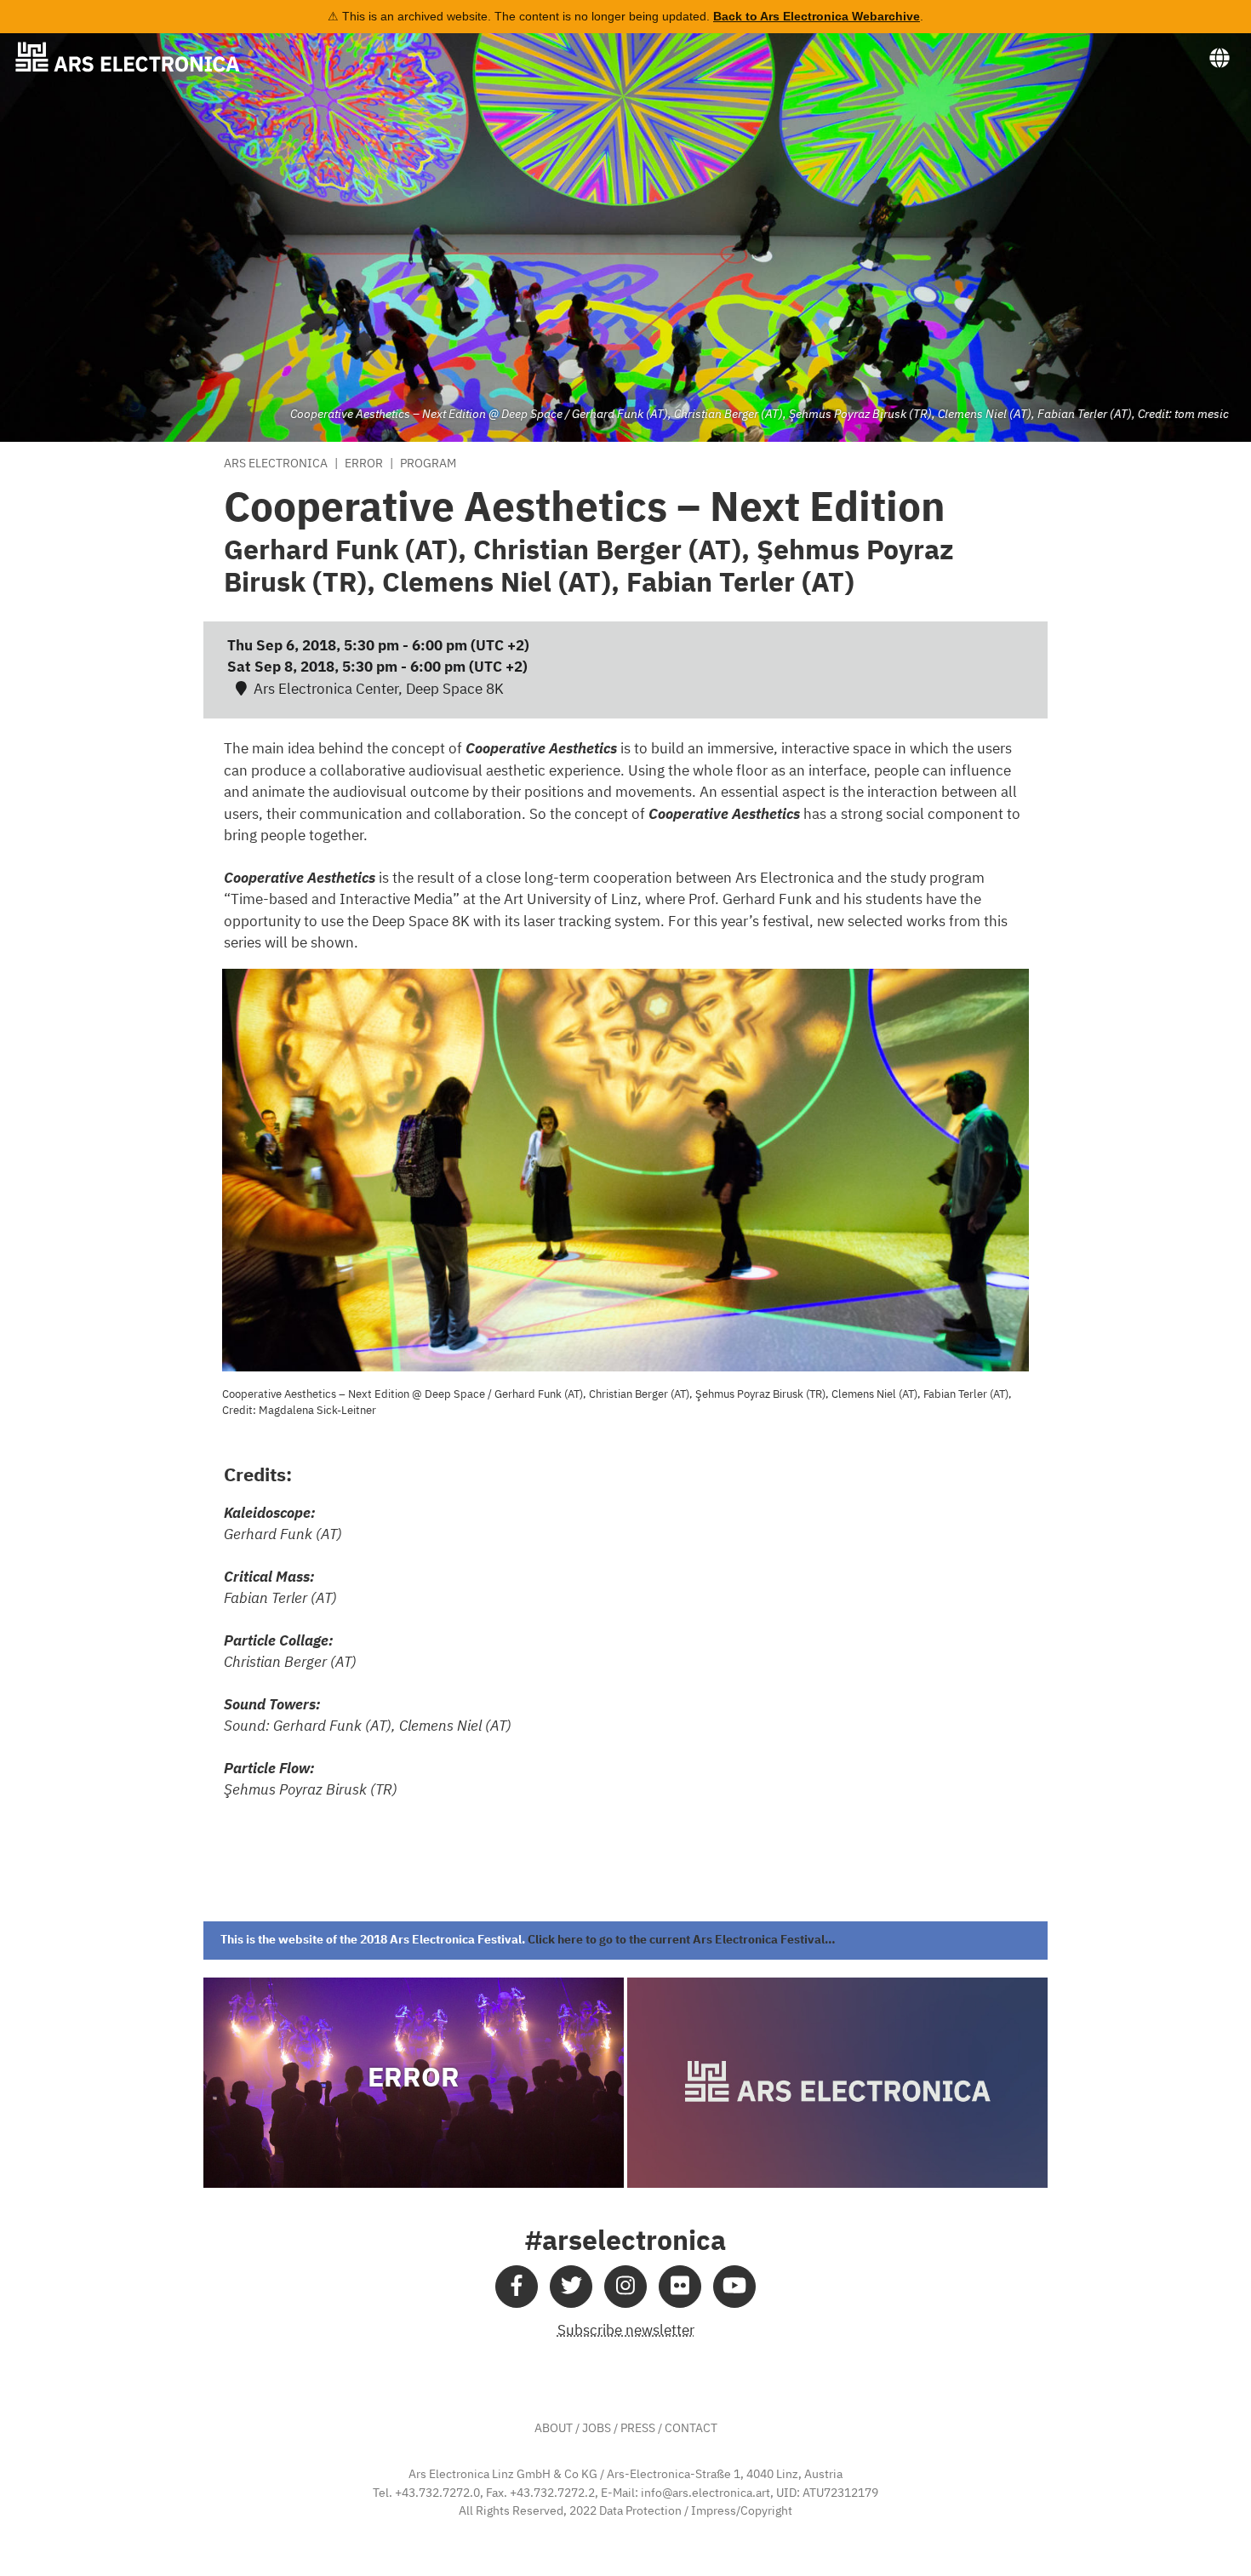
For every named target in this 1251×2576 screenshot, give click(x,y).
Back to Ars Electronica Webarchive (817, 16)
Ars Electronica (276, 464)
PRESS (638, 2429)
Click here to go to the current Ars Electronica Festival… (682, 1940)
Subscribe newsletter (626, 2331)
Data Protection (640, 2511)
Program (428, 464)
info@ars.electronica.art (705, 2493)
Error (364, 464)
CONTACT (691, 2429)
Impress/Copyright (742, 2511)
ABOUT (554, 2429)
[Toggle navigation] (1220, 59)
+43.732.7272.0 (437, 2493)
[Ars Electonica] (141, 57)
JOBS (597, 2429)
